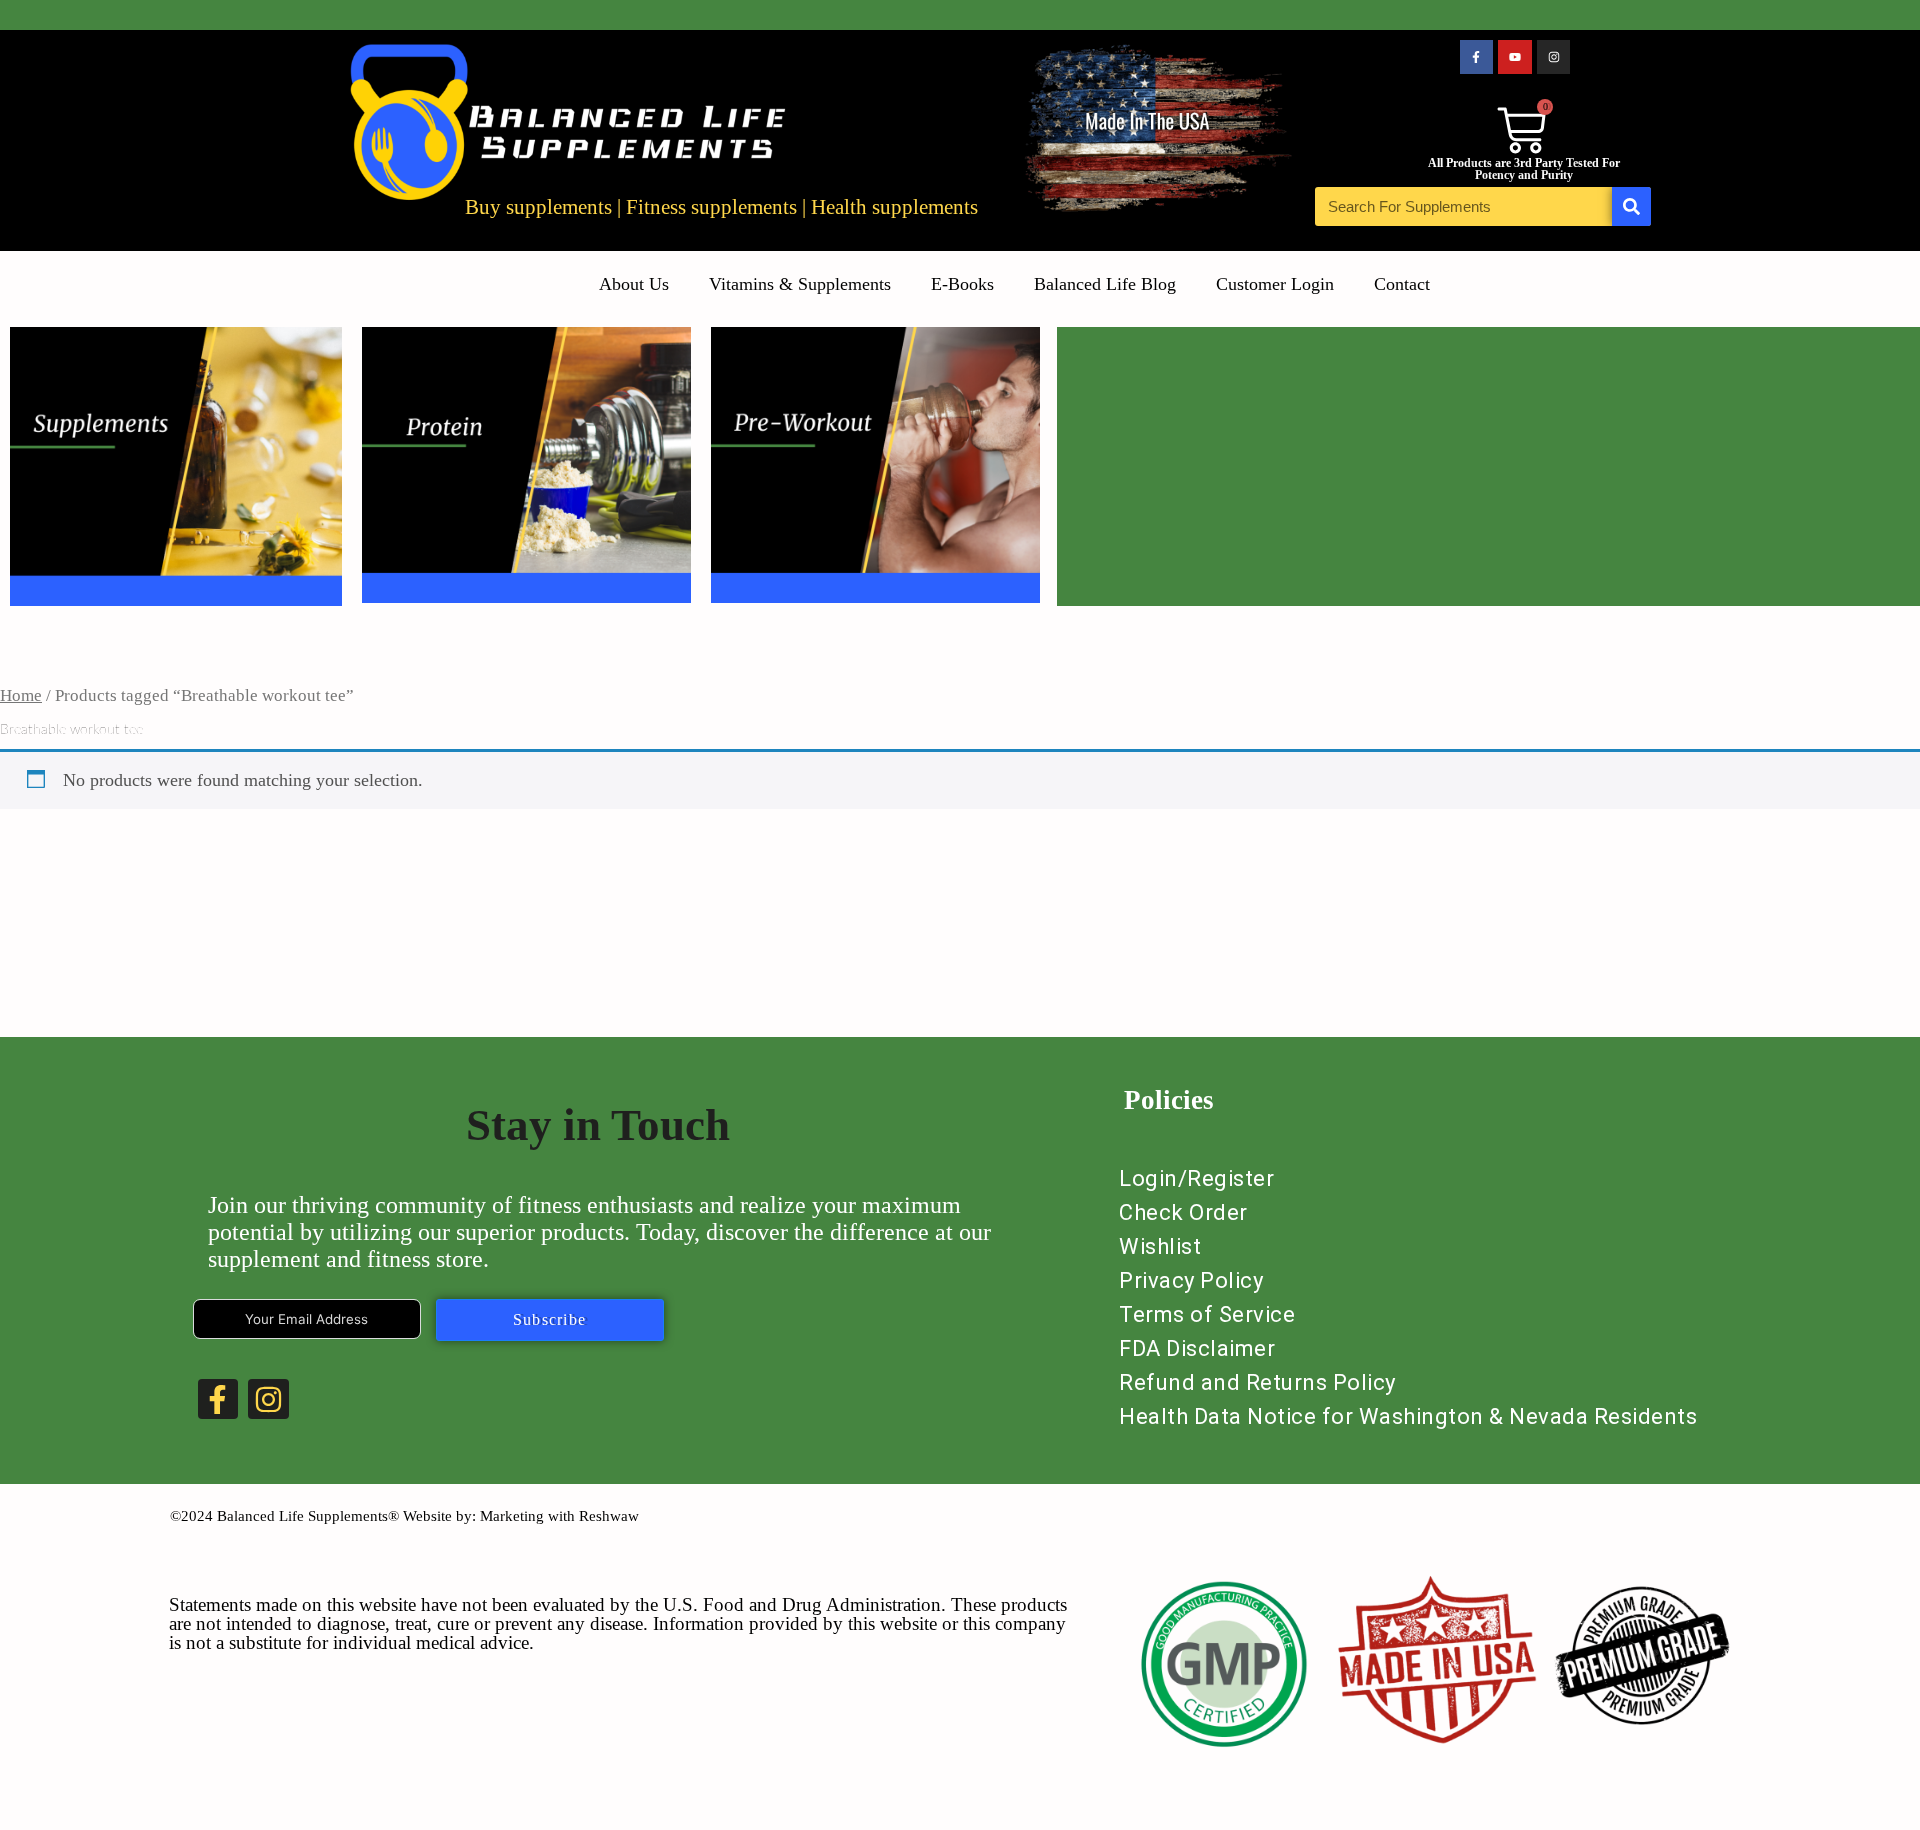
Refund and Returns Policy (1257, 1382)
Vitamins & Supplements (800, 284)
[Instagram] (1554, 57)
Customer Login (1275, 284)
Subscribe (550, 1319)
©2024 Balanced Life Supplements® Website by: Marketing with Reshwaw (404, 1516)
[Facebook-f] (1477, 57)
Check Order (1183, 1212)
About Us (634, 284)
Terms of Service (1207, 1314)
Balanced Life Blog (1105, 284)
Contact (1402, 284)
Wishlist (1160, 1246)
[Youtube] (1515, 57)
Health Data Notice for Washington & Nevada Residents (1408, 1416)
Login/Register (1196, 1178)
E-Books (962, 284)
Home (21, 695)
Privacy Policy (1191, 1280)
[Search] (1631, 206)
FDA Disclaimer (1197, 1348)
